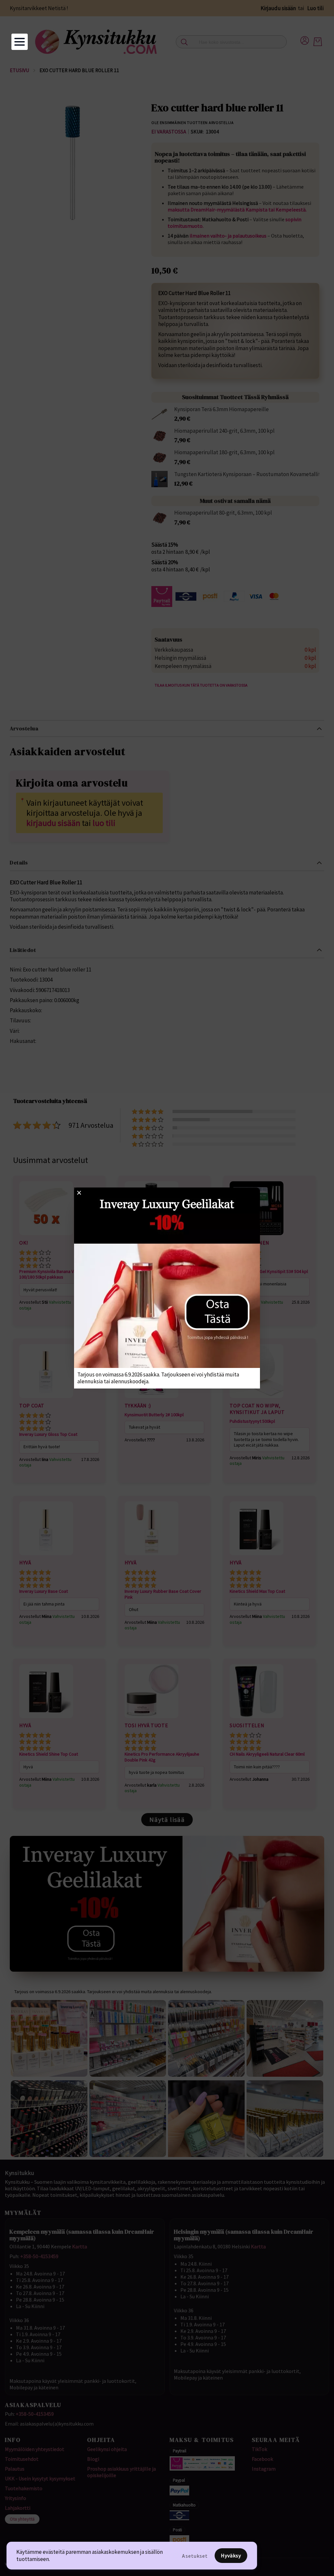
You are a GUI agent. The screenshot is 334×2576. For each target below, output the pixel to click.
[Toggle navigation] (20, 42)
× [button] (79, 1192)
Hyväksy (231, 2555)
